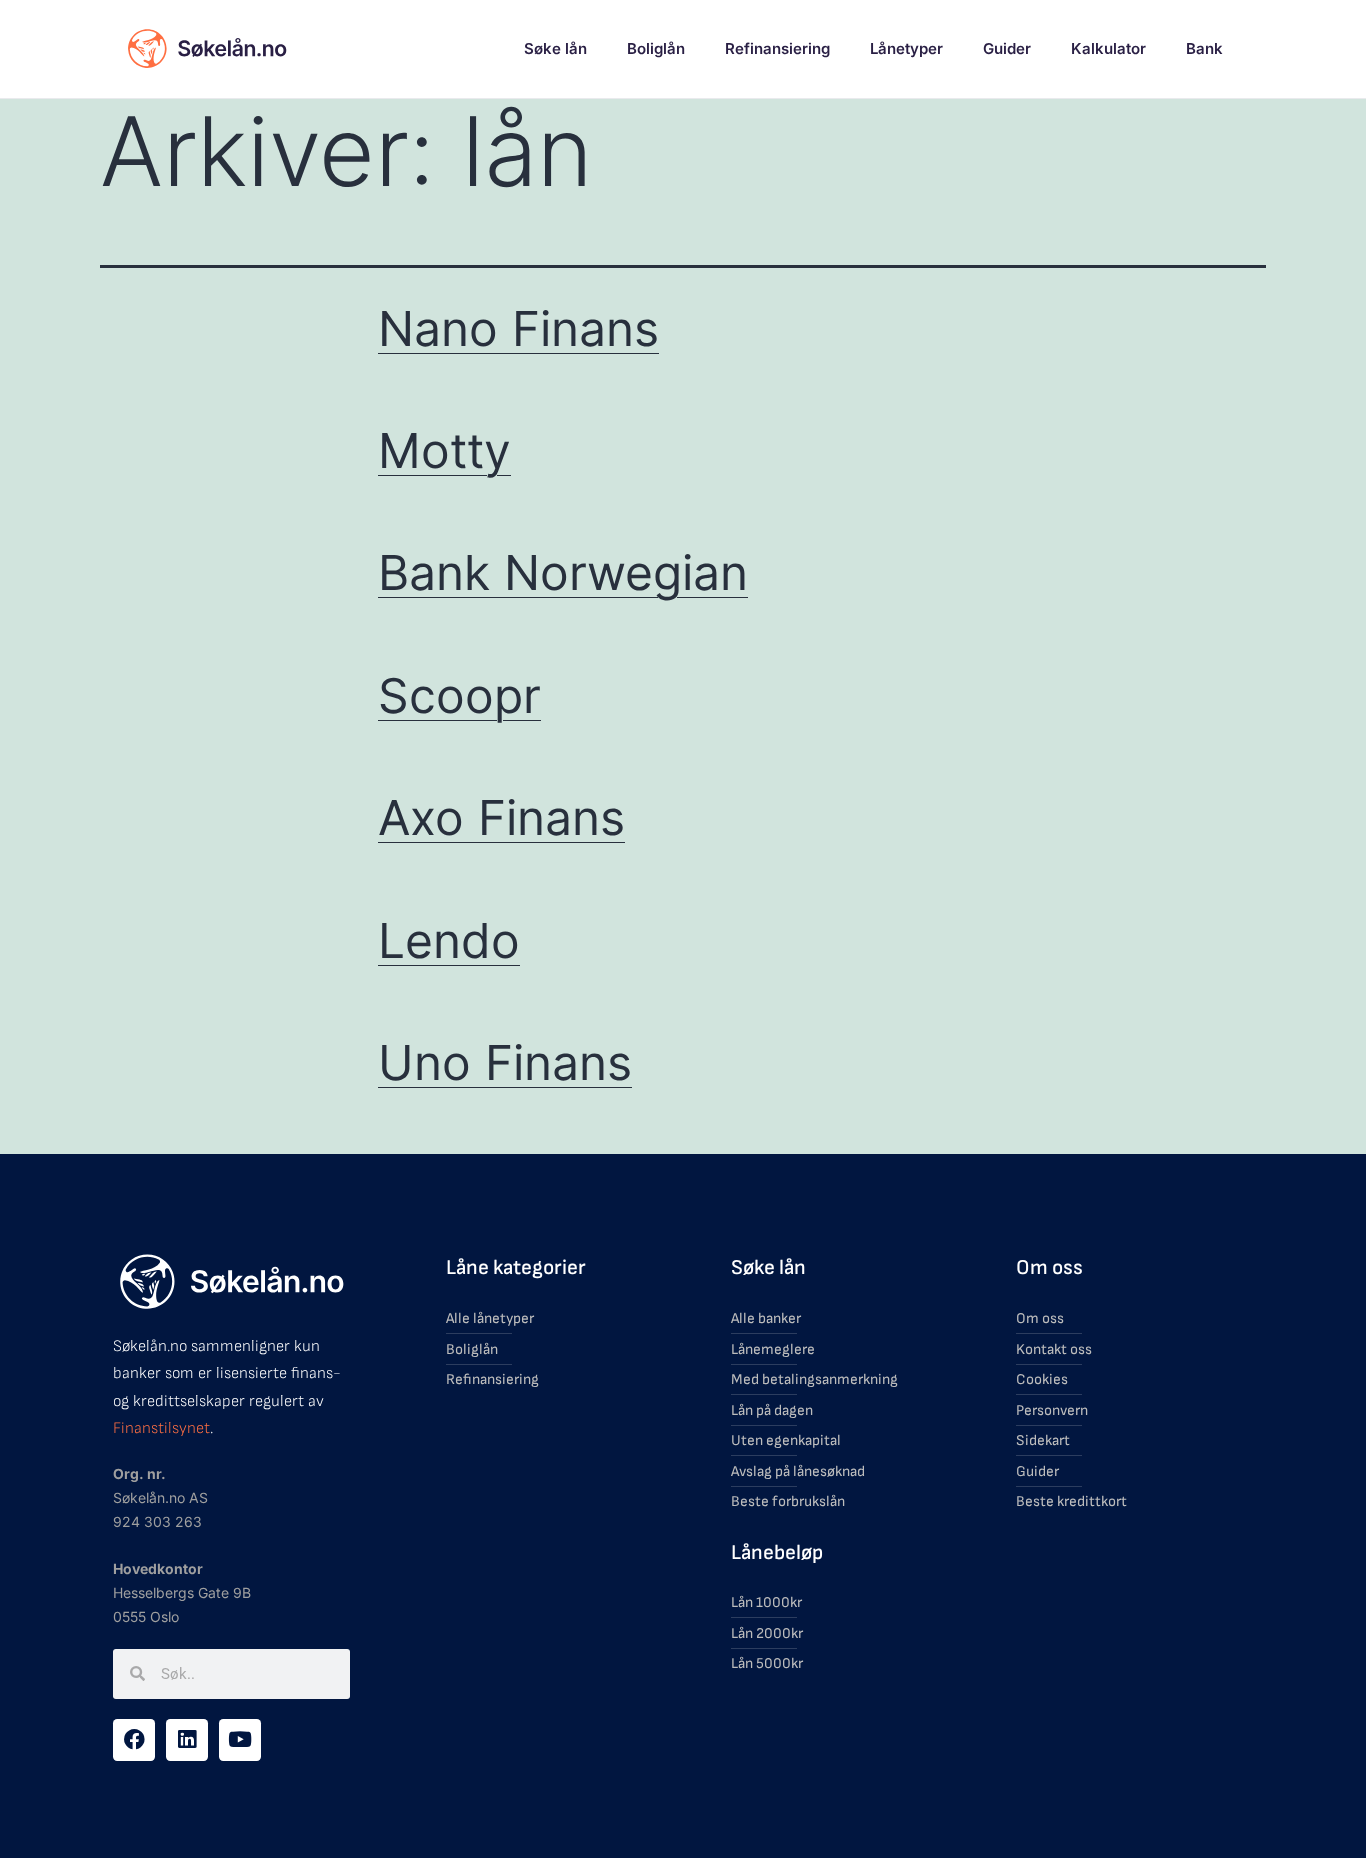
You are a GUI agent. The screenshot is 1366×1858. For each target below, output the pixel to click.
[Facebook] (134, 1740)
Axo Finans (501, 817)
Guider (1007, 48)
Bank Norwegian (563, 572)
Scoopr (459, 695)
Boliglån (656, 48)
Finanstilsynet (161, 1428)
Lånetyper (906, 48)
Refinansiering (777, 48)
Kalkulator (1108, 48)
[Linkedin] (187, 1740)
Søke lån (555, 48)
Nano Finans (518, 328)
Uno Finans (505, 1062)
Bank (1204, 48)
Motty (444, 450)
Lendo (449, 940)
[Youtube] (240, 1740)
